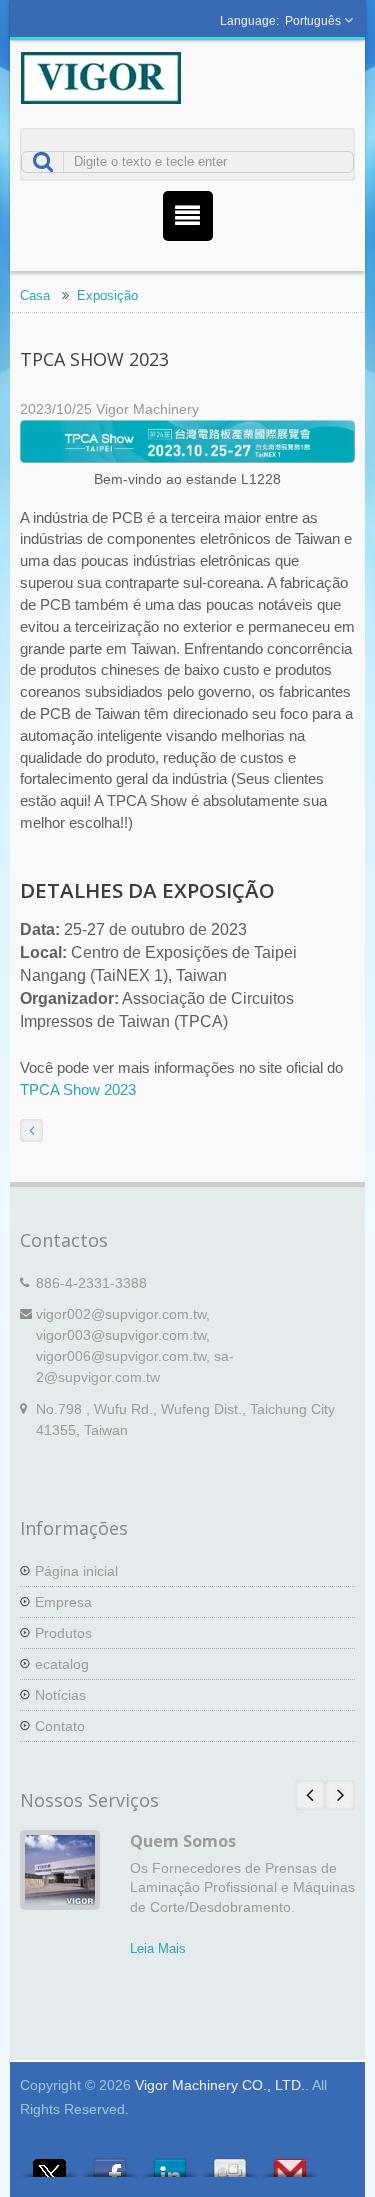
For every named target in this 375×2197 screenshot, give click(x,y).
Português (313, 21)
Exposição (107, 295)
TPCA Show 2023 (78, 1089)
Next (340, 1795)
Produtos (63, 1633)
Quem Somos (183, 1841)
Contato (60, 1726)
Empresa (63, 1602)
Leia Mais (158, 1948)
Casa (35, 295)
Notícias (60, 1695)
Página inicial (76, 1571)
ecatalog (62, 1664)
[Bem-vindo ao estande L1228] (187, 443)
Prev (310, 1795)
